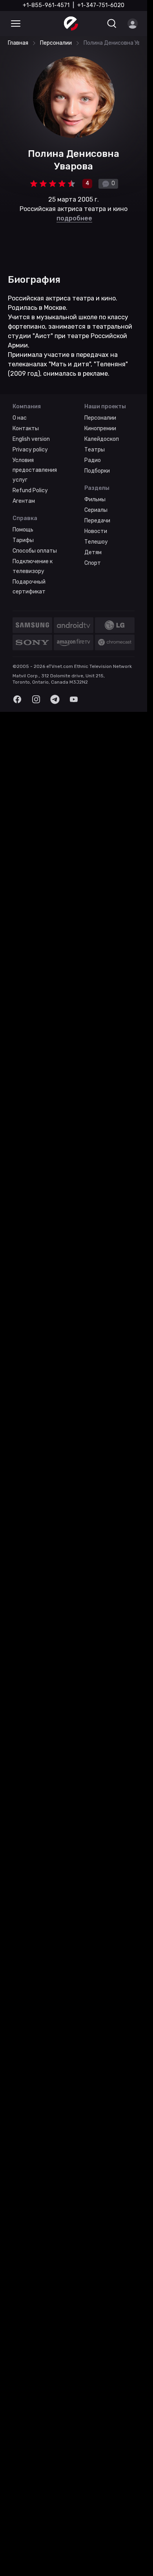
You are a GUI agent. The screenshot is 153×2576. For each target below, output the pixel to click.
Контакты (26, 428)
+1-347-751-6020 (101, 5)
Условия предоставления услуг (35, 470)
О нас (20, 418)
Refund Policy (30, 490)
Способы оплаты (35, 551)
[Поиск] (112, 24)
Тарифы (23, 540)
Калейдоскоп (102, 439)
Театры (95, 450)
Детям (93, 552)
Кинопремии (100, 428)
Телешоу (96, 542)
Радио (93, 460)
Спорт (93, 563)
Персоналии (100, 418)
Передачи (97, 521)
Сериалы (96, 510)
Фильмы (95, 499)
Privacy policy (30, 450)
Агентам (24, 501)
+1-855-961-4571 (46, 5)
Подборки (97, 471)
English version (31, 439)
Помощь (23, 530)
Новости (96, 531)
